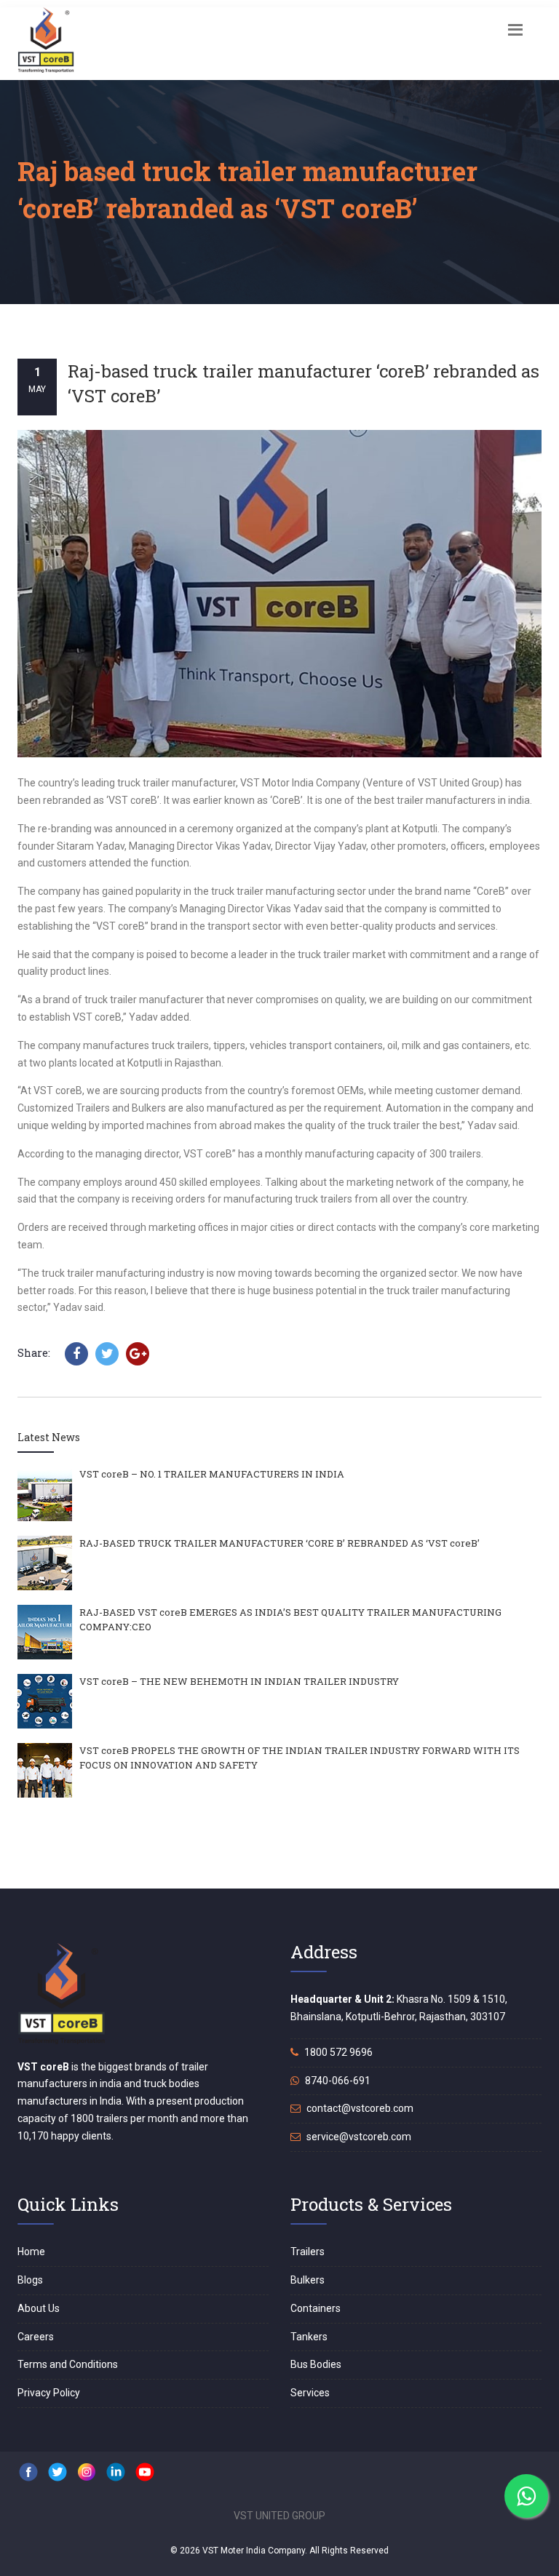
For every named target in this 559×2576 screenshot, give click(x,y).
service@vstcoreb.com (358, 2137)
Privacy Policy (49, 2393)
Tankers (309, 2337)
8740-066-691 (337, 2081)
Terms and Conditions (68, 2364)
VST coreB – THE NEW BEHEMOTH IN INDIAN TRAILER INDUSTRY (239, 1681)
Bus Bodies (316, 2364)
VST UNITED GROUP (279, 2516)
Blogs (30, 2280)
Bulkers (308, 2280)
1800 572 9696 (337, 2052)
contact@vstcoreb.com (359, 2108)
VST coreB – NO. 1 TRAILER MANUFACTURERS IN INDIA (212, 1474)
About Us (39, 2308)
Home (31, 2252)
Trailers (308, 2252)
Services (310, 2393)
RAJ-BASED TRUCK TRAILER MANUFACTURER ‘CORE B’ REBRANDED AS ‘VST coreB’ (279, 1543)
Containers (316, 2308)
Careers (36, 2337)
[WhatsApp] (526, 2496)
